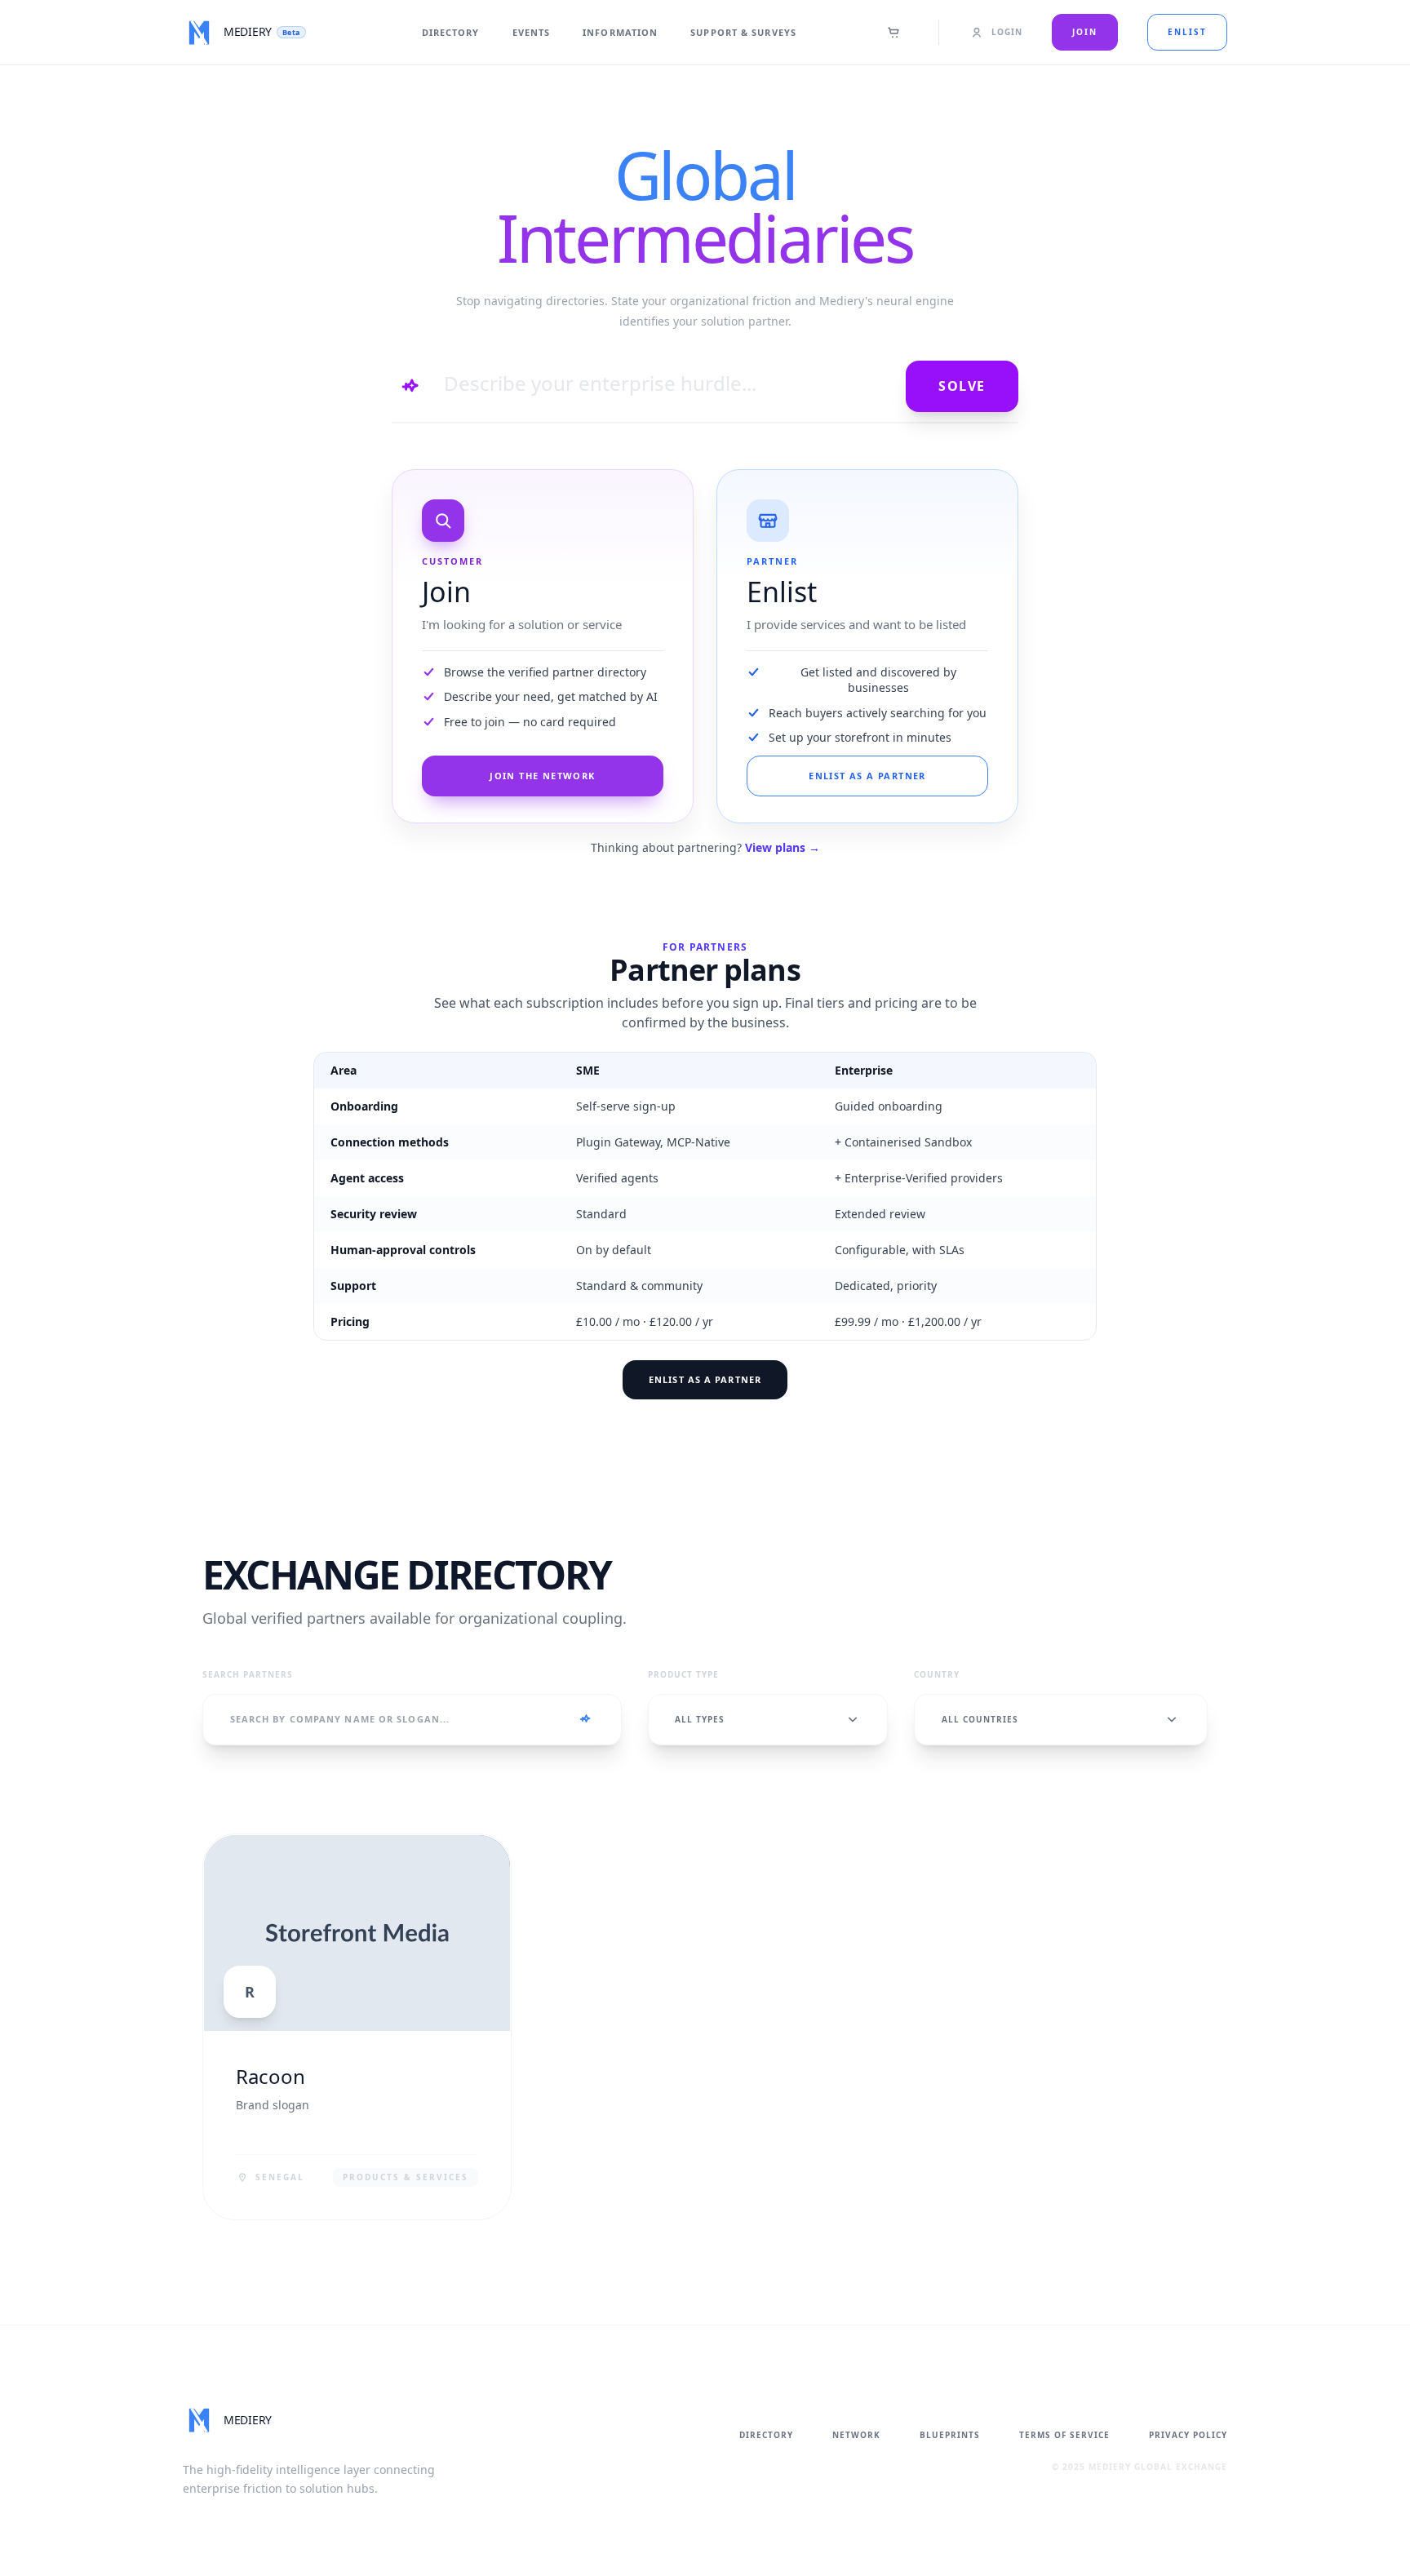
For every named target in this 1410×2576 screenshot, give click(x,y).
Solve (962, 386)
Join (1085, 32)
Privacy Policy (1188, 2435)
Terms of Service (1064, 2435)
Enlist (1187, 32)
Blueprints (950, 2435)
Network (856, 2435)
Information (620, 32)
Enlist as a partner (705, 1379)
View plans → (783, 847)
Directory (451, 32)
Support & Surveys (743, 32)
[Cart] (894, 33)
